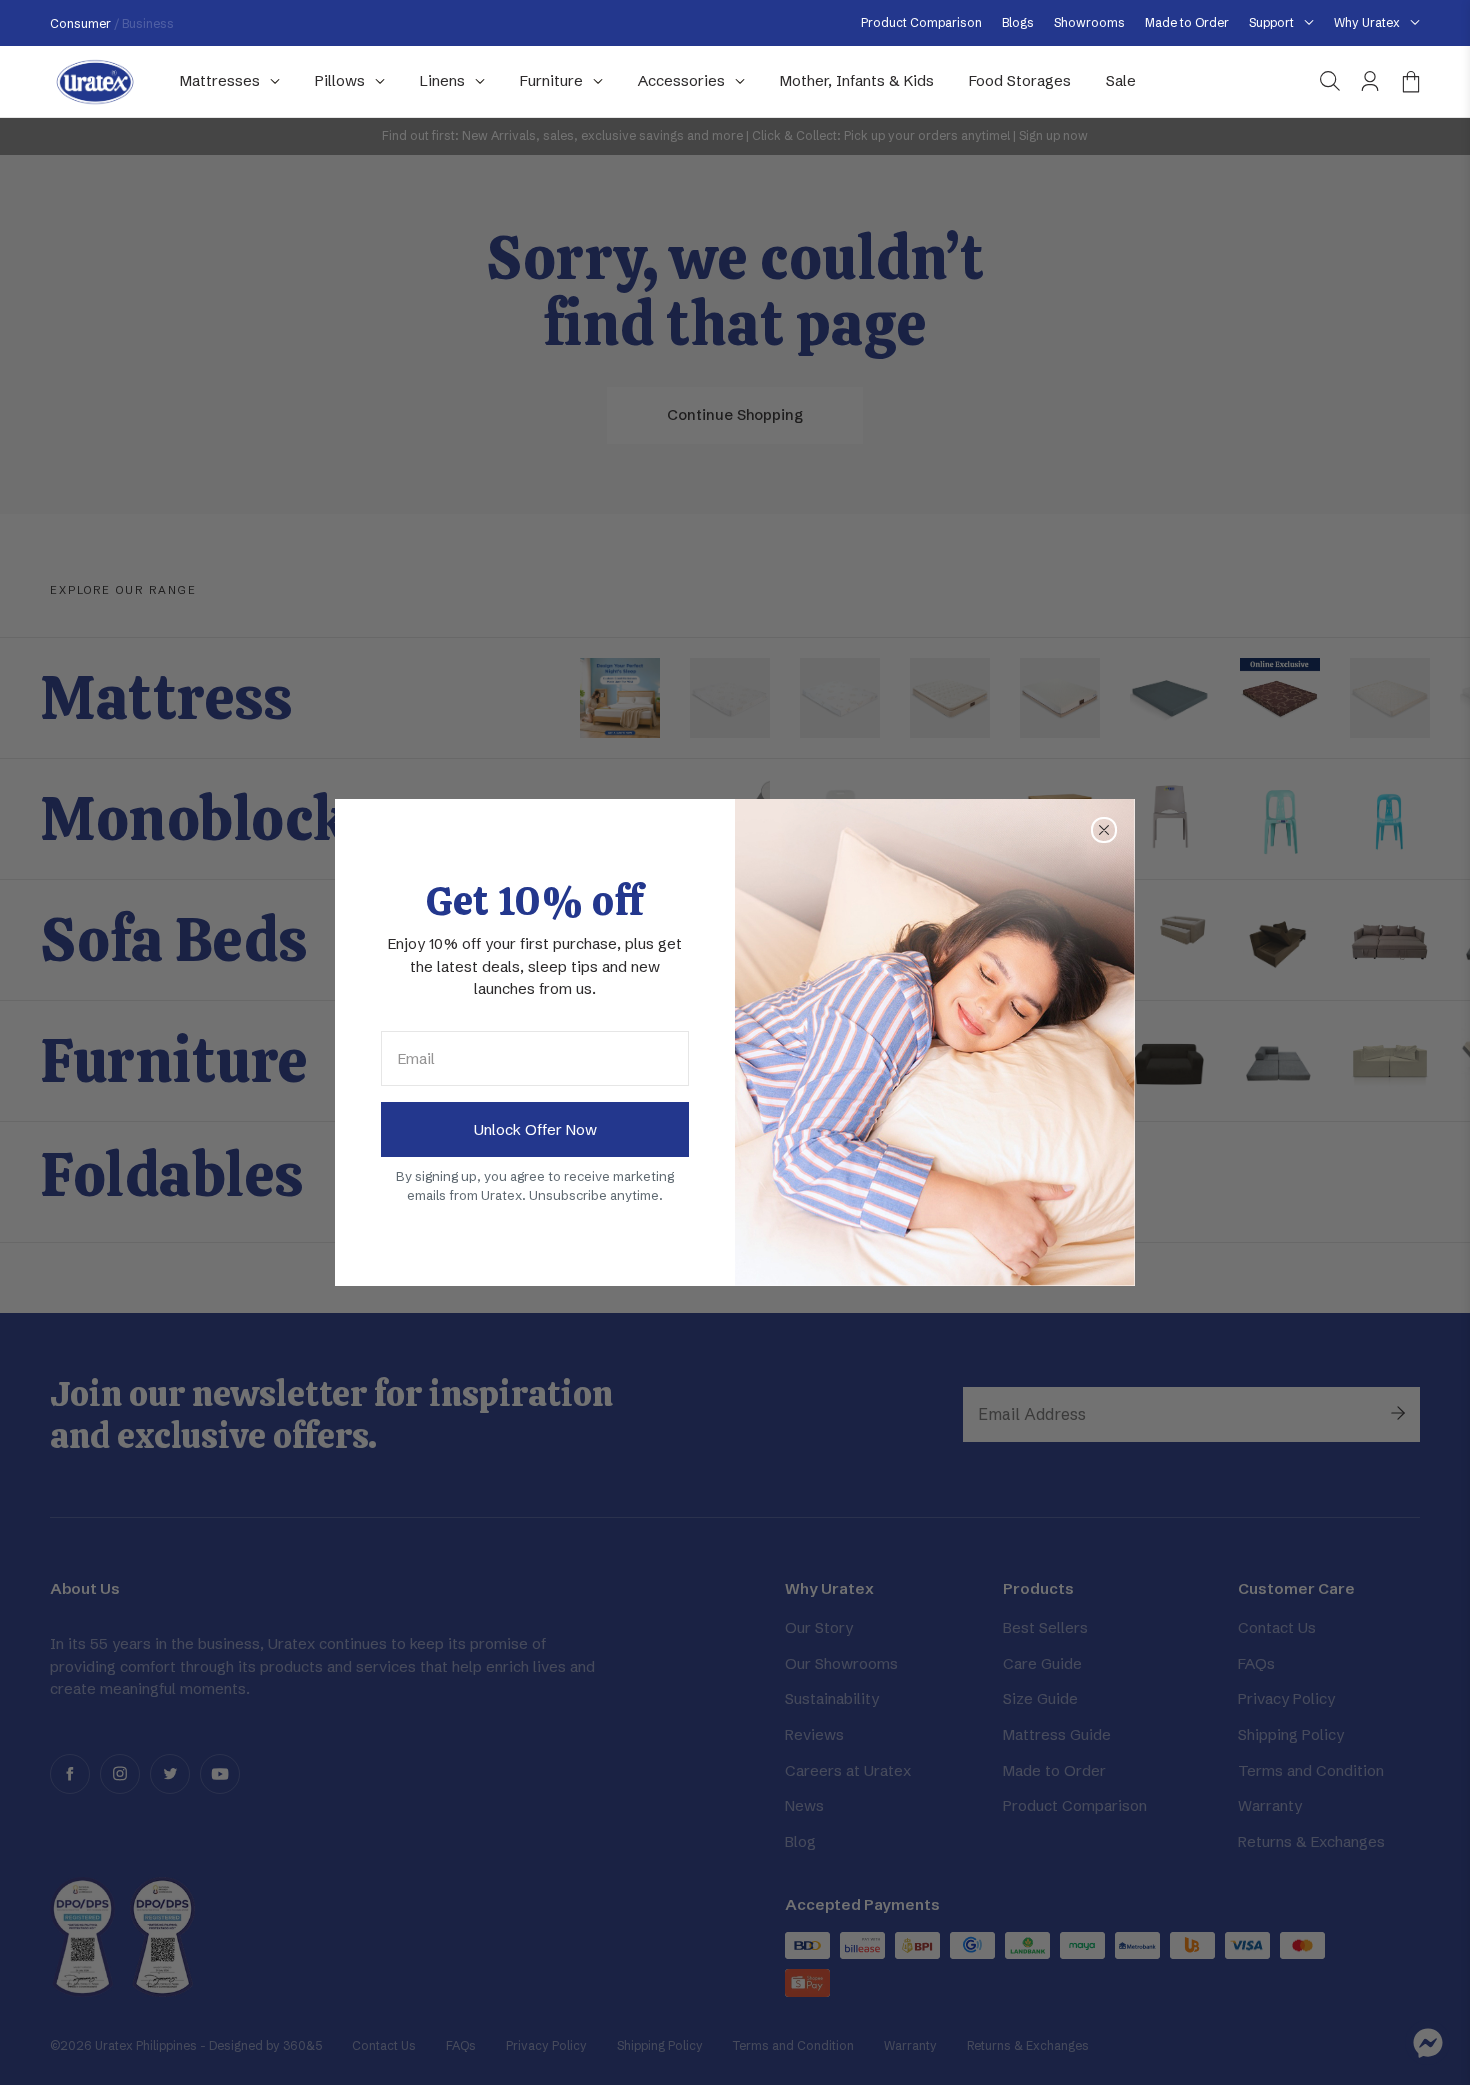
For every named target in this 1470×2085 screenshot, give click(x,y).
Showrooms (1089, 22)
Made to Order (1187, 22)
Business (148, 23)
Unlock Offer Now (535, 1129)
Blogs (1018, 22)
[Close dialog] (1104, 830)
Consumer (82, 23)
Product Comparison (921, 22)
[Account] (1370, 81)
